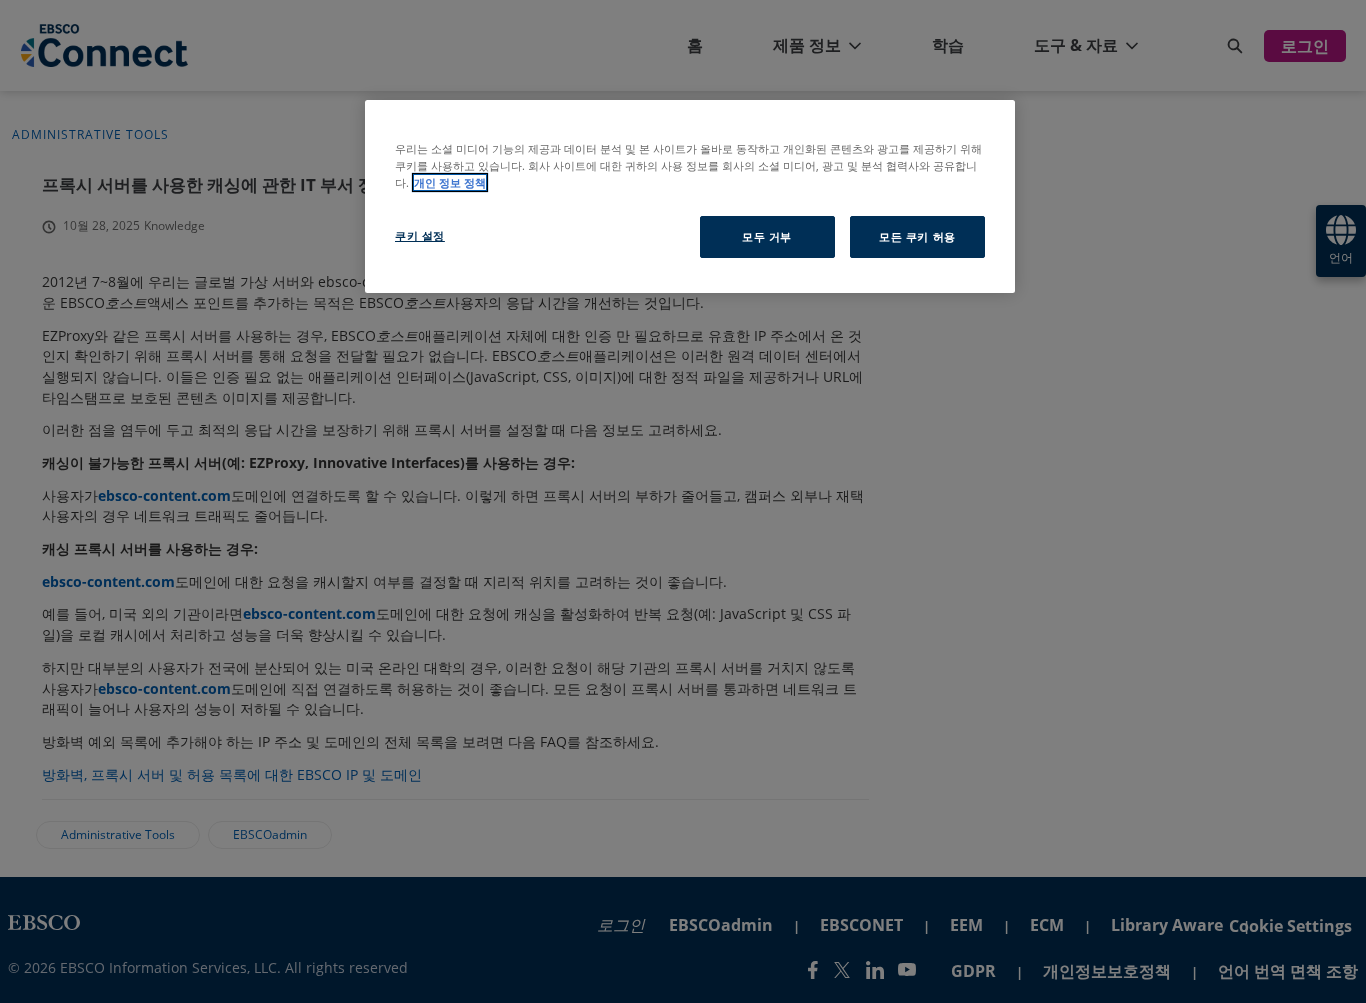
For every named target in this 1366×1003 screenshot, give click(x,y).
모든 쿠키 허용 (917, 236)
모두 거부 (767, 236)
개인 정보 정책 (450, 182)
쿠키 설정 (420, 235)
